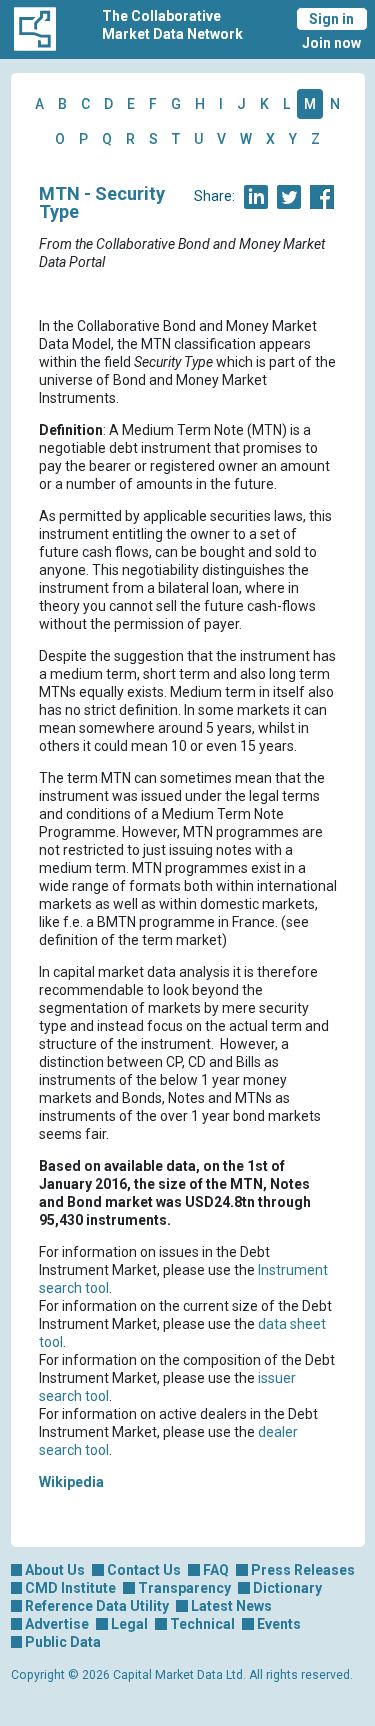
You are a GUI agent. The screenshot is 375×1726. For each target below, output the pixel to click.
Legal (129, 1624)
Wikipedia (71, 1482)
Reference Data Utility (97, 1606)
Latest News (231, 1606)
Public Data (63, 1642)
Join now (331, 43)
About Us (55, 1570)
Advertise (57, 1624)
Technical (202, 1624)
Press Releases (303, 1570)
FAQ (216, 1570)
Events (279, 1624)
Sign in (331, 19)
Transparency (184, 1588)
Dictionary (287, 1588)
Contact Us (144, 1570)
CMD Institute (70, 1588)
